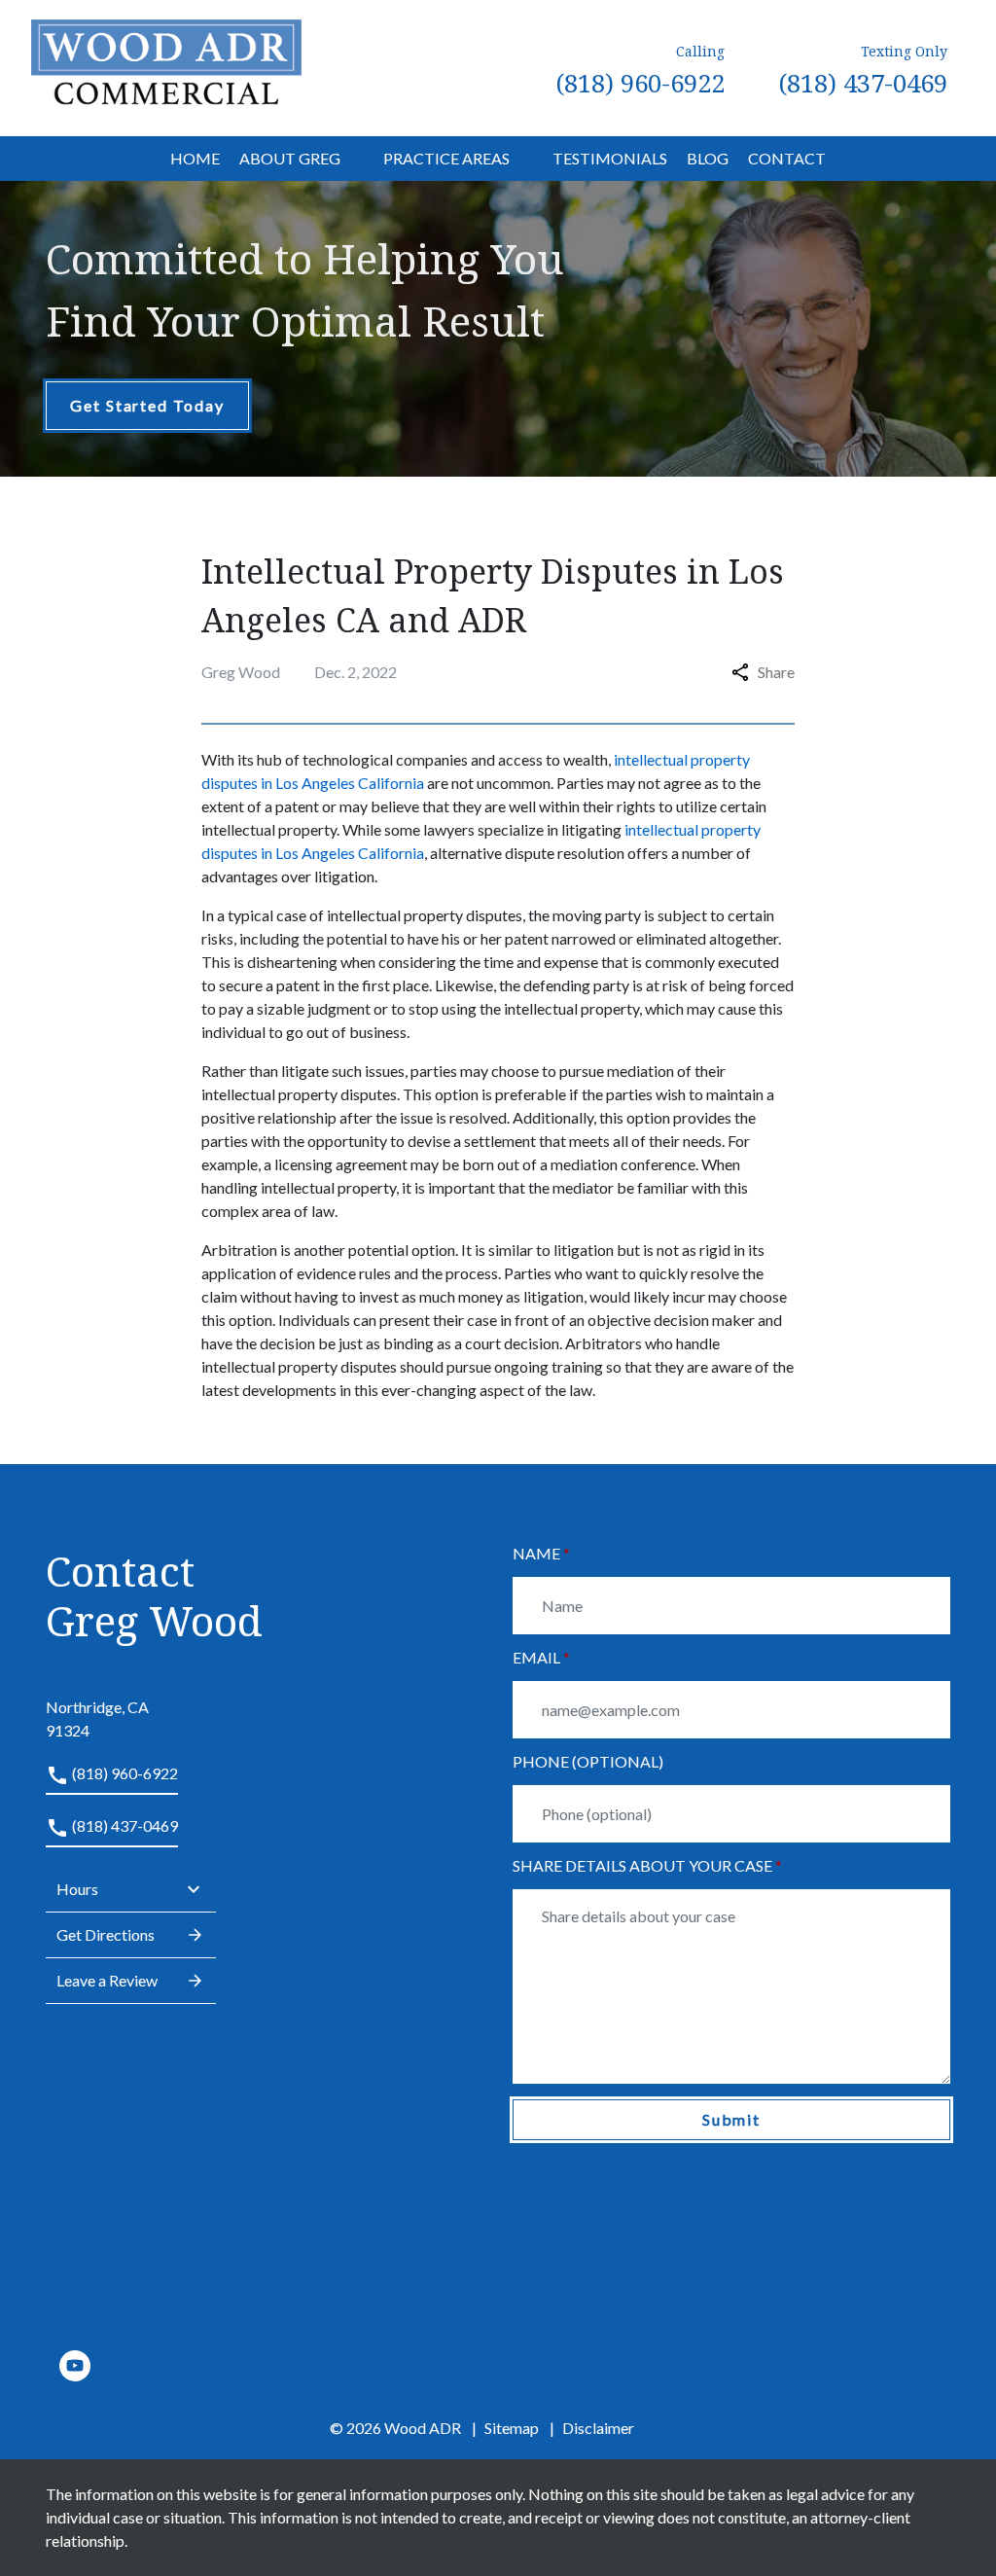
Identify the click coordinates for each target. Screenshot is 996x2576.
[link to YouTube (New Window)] (75, 2366)
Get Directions (106, 1934)
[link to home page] (166, 66)
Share (776, 672)
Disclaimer (598, 2428)
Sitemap (512, 2428)
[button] (352, 159)
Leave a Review (107, 1980)
